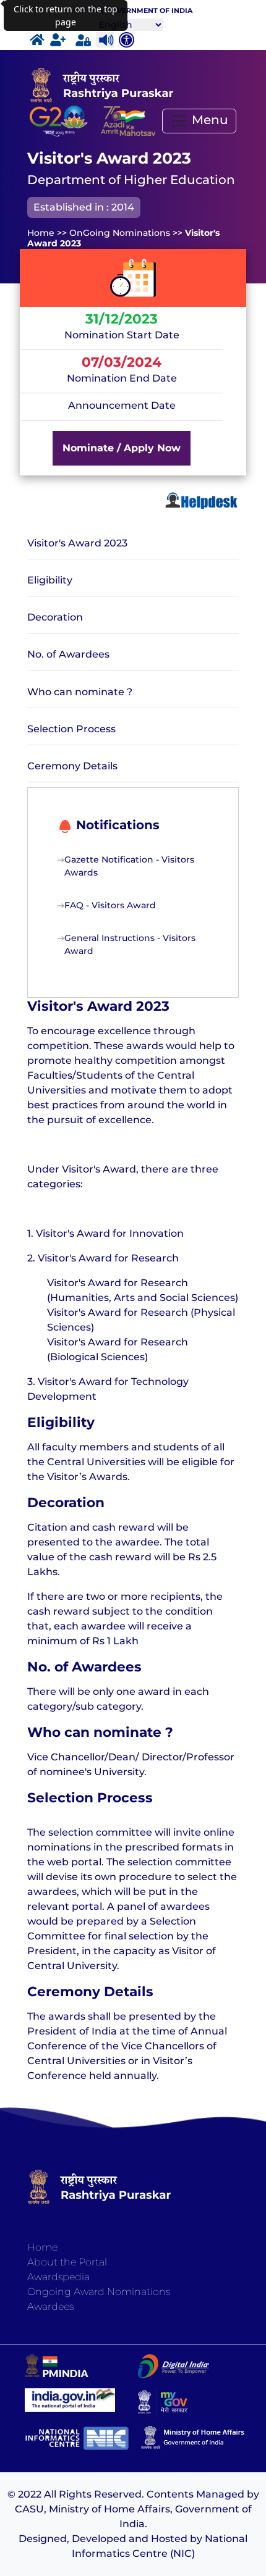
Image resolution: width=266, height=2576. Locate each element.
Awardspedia (58, 2277)
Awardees (50, 2306)
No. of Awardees (68, 654)
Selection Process (71, 729)
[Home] (37, 40)
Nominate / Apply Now (122, 448)
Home (42, 2247)
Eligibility (50, 580)
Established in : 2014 (84, 207)
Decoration (55, 617)
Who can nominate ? (80, 692)
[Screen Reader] (105, 40)
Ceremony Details (72, 766)
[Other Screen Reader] (124, 40)
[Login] (83, 40)
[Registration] (58, 40)
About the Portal (67, 2262)
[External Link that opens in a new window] (128, 121)
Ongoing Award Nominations (99, 2292)
